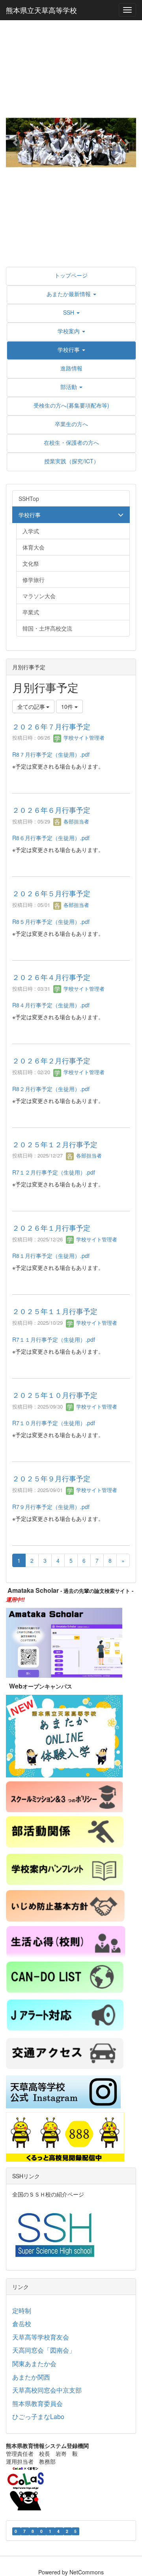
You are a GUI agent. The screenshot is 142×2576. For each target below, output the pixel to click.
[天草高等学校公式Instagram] (63, 2091)
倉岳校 (22, 2324)
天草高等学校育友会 (41, 2337)
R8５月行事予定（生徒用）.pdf (51, 922)
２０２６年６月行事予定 (51, 810)
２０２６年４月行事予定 (51, 977)
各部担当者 (76, 821)
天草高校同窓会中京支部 (47, 2390)
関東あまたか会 (34, 2364)
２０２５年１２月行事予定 (55, 1144)
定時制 (22, 2311)
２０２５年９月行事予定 (51, 1478)
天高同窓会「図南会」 (44, 2350)
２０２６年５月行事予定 (51, 893)
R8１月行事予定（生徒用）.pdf (51, 1256)
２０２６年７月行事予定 (51, 726)
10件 (68, 706)
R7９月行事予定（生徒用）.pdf (51, 1507)
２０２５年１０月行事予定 (55, 1395)
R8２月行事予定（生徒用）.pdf (51, 1089)
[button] (16, 142)
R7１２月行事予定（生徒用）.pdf (54, 1172)
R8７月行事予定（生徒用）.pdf (51, 754)
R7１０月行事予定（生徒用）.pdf (54, 1423)
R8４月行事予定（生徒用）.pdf (51, 1005)
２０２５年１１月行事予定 (55, 1311)
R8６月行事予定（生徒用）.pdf (51, 838)
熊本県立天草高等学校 (41, 10)
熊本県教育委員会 (37, 2403)
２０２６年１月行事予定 (51, 1228)
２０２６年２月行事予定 (51, 1060)
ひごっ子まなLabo (38, 2416)
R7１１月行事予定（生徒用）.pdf (54, 1339)
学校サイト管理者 (83, 737)
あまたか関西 (31, 2377)
